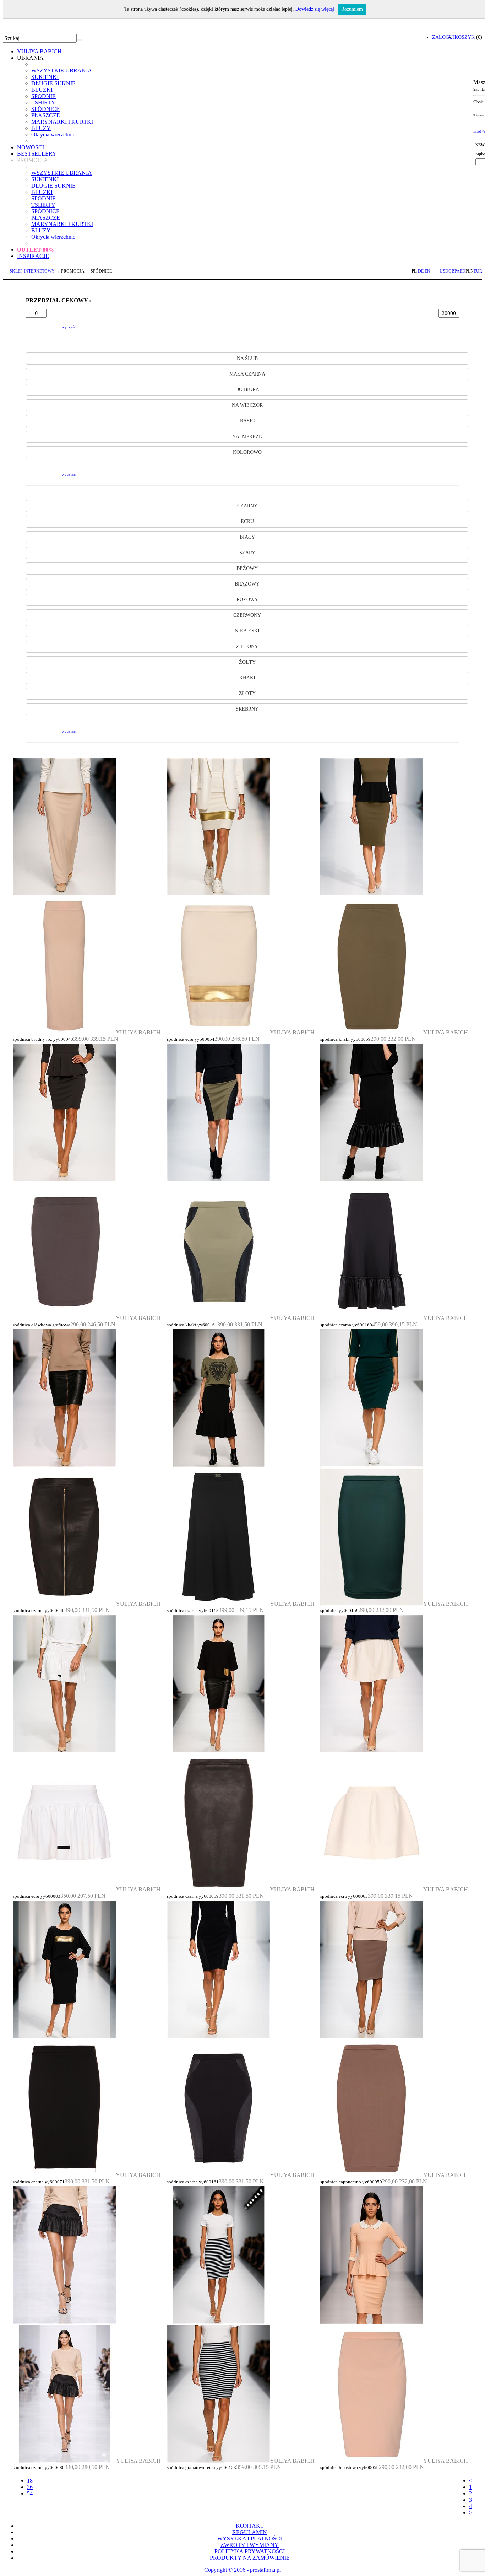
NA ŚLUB (247, 358)
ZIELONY (247, 646)
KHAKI (247, 678)
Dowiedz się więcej (315, 9)
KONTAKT (250, 2526)
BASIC (247, 421)
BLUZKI (42, 90)
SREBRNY (247, 709)
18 (30, 2481)
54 (30, 2493)
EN (427, 271)
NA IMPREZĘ (247, 436)
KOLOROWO (247, 452)
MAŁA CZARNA (247, 374)
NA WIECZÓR (247, 405)
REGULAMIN (250, 2532)
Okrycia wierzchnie (53, 134)
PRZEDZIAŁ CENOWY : (58, 300)
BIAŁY (247, 537)
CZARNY (247, 506)
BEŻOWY (247, 568)
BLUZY (41, 128)
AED (461, 271)
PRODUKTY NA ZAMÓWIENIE (250, 2558)
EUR (478, 271)
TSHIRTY (43, 103)
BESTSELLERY (37, 154)
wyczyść (69, 327)
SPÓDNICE (45, 109)
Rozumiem (352, 9)
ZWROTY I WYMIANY (250, 2545)
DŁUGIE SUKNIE (53, 83)
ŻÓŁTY (247, 662)
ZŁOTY (247, 693)
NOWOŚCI (31, 147)
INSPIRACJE (33, 256)
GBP (453, 271)
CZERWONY (247, 615)
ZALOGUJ (443, 37)
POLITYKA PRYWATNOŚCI (250, 2551)
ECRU (247, 521)
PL (414, 271)
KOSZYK (465, 37)
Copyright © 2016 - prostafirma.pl (243, 2570)
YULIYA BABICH (39, 51)
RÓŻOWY (247, 600)
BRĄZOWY (247, 584)
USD (444, 271)
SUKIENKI (45, 77)
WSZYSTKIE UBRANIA (62, 71)
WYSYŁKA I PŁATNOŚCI (250, 2539)
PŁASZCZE (46, 115)
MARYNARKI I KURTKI (62, 122)
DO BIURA (247, 390)
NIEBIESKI (247, 631)
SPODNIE (43, 96)
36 (30, 2487)
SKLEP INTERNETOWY (32, 271)
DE (421, 271)
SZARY (247, 553)
